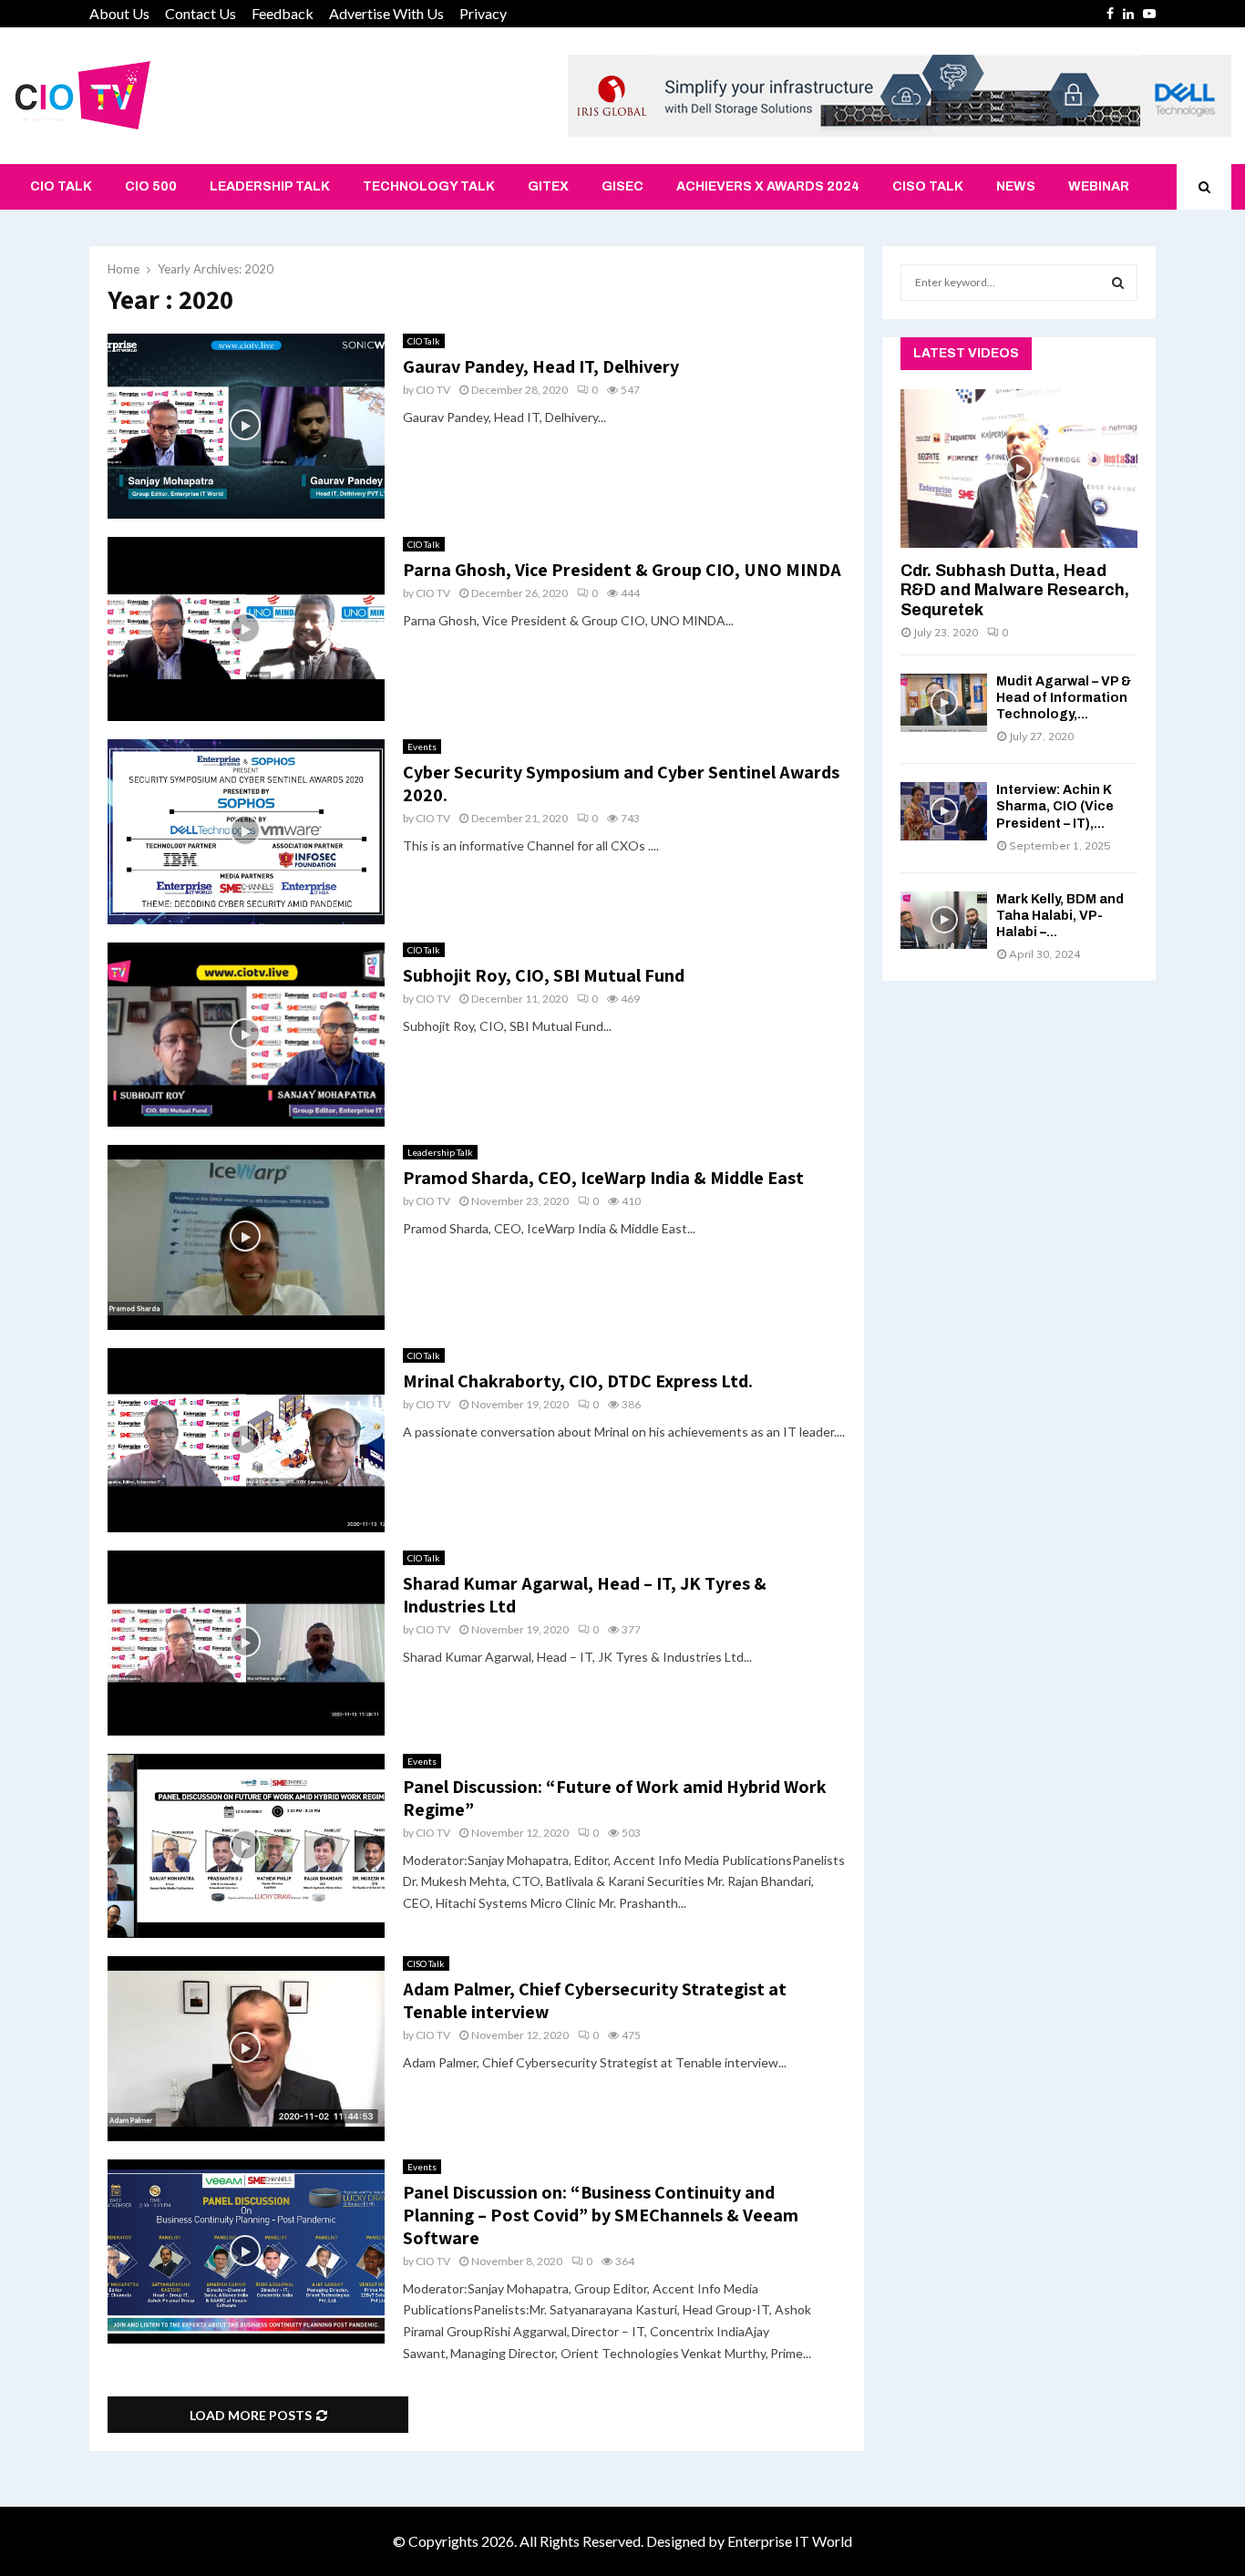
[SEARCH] (1118, 283)
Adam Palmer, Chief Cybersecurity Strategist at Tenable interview (595, 2000)
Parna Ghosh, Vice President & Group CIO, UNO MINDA (622, 570)
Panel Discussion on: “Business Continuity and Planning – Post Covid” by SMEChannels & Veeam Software (601, 2215)
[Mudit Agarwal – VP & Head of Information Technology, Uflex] (944, 702)
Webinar (1099, 186)
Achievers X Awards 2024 (768, 186)
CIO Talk (61, 186)
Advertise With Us (386, 13)
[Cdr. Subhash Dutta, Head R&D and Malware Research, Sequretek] (1019, 468)
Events (422, 747)
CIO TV (433, 390)
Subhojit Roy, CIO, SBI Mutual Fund (544, 975)
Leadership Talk (270, 186)
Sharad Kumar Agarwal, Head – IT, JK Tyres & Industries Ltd (585, 1595)
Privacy (483, 13)
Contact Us (201, 13)
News (1016, 186)
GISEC (622, 186)
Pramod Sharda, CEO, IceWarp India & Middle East (603, 1178)
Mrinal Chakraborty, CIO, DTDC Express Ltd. (578, 1381)
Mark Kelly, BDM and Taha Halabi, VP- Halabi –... (1060, 916)
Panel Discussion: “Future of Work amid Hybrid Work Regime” (615, 1798)
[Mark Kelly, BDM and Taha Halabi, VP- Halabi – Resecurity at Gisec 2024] (944, 920)
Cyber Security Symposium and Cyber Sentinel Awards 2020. (621, 783)
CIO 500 (151, 186)
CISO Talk (928, 186)
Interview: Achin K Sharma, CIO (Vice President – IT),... (1055, 806)
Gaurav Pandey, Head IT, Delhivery (541, 366)
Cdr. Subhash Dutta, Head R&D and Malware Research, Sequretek (1015, 590)
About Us (119, 13)
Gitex (548, 186)
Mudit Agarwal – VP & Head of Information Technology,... (1064, 698)
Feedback (283, 13)
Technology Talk (429, 186)
